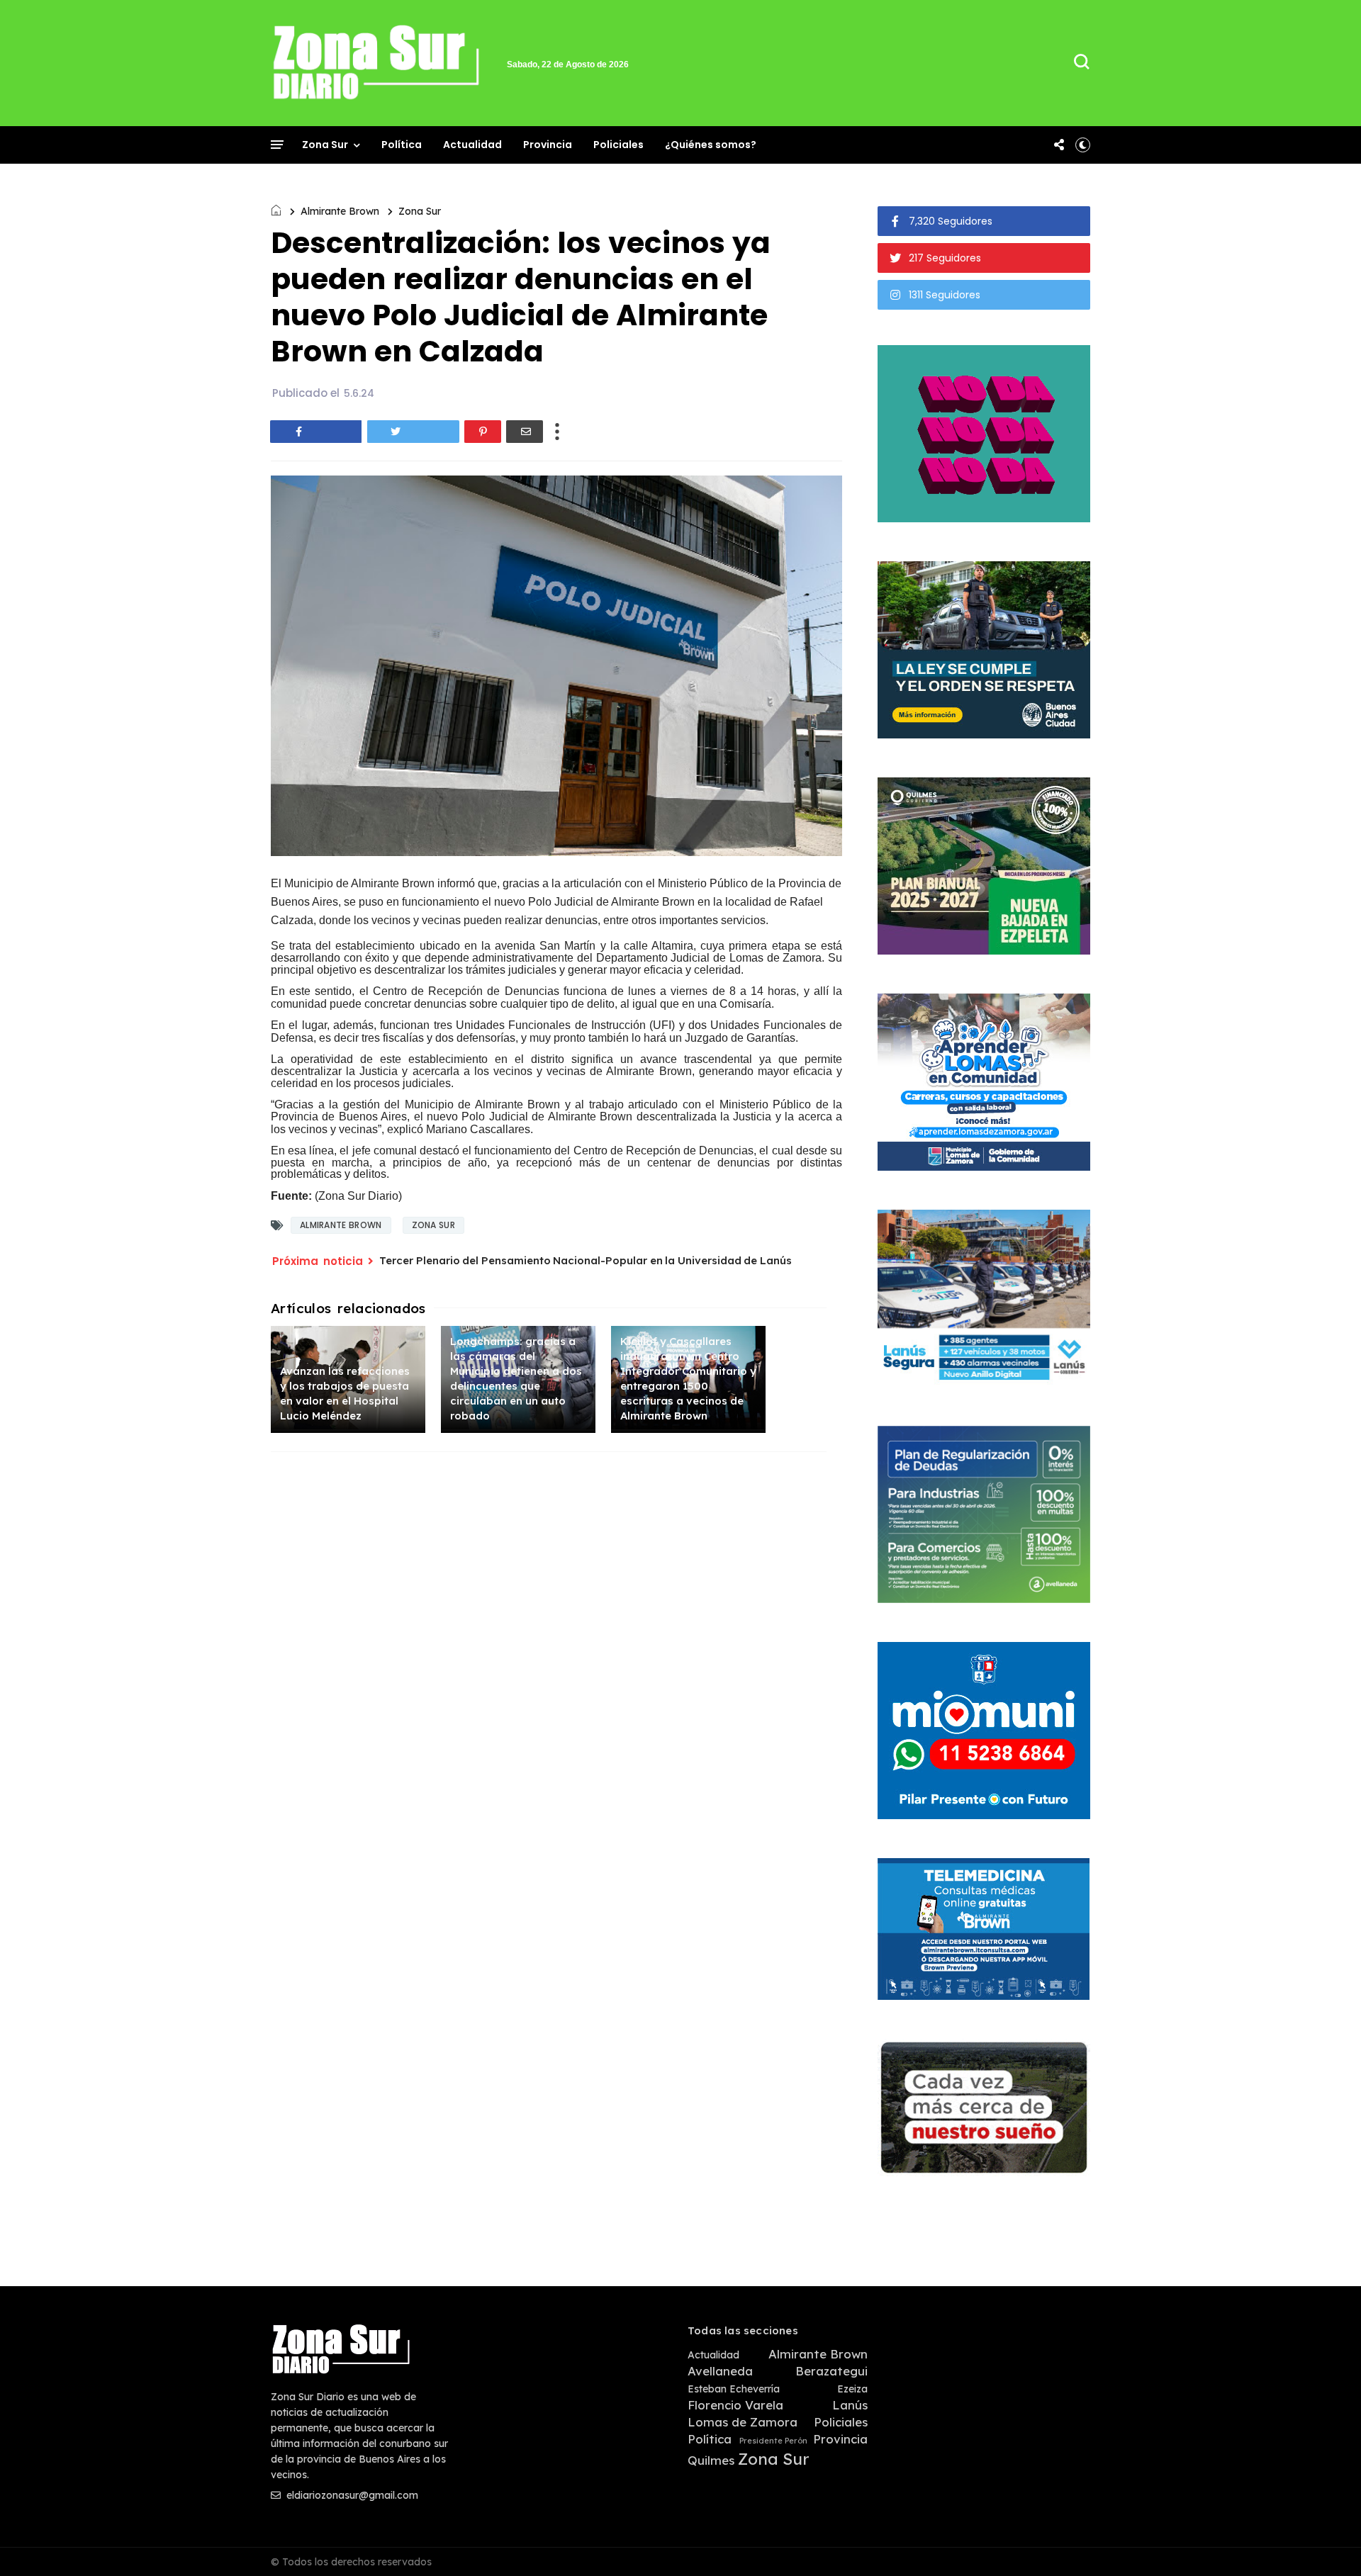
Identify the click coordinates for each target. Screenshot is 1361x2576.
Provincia (548, 145)
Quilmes (711, 2460)
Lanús (850, 2405)
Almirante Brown (340, 211)
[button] (1083, 145)
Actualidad (472, 145)
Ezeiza (852, 2389)
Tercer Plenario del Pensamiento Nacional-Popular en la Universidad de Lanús (586, 1260)
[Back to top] (1326, 2542)
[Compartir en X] (413, 432)
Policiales (618, 145)
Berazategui (831, 2371)
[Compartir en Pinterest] (483, 432)
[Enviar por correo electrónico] (525, 432)
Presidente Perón (773, 2441)
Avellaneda (720, 2371)
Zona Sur (325, 145)
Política (402, 145)
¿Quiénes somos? (711, 145)
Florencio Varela (735, 2405)
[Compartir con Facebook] (316, 432)
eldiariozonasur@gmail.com (351, 2495)
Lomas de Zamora (743, 2422)
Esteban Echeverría (734, 2389)
